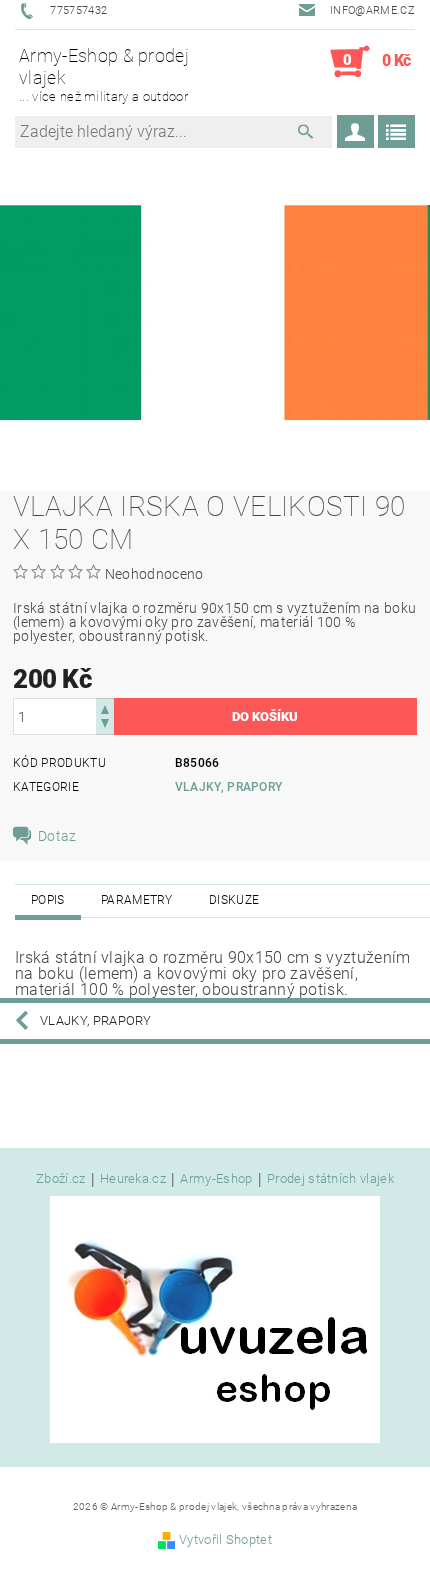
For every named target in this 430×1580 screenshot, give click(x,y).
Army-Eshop (216, 1179)
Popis (48, 900)
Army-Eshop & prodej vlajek (104, 74)
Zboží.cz (61, 1179)
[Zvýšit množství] (105, 707)
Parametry (137, 900)
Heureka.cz (133, 1179)
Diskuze (234, 900)
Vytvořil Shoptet (225, 1539)
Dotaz (57, 836)
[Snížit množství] (105, 725)
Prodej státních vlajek (330, 1179)
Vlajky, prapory (229, 787)
